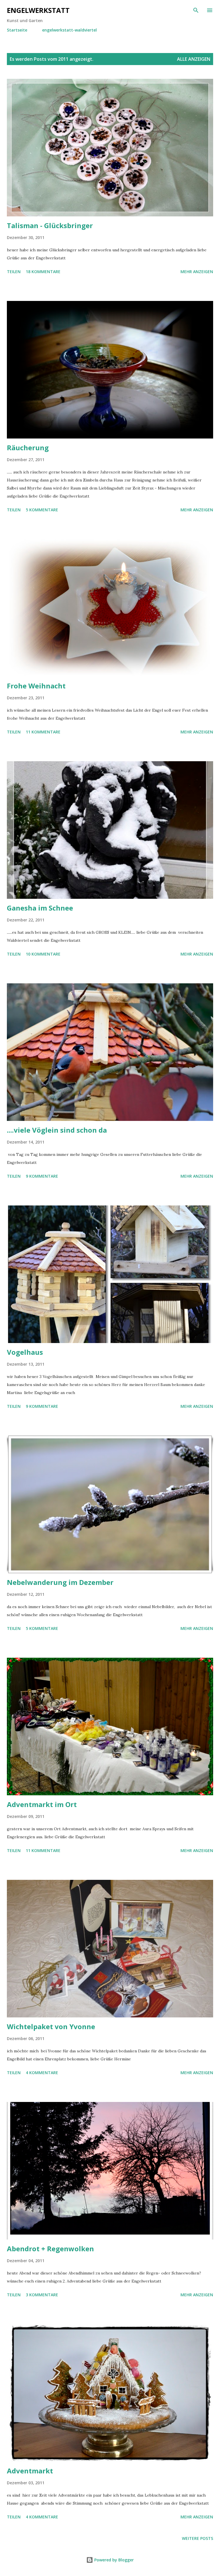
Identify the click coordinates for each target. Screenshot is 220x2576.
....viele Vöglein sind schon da (57, 1130)
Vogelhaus (25, 1352)
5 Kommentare (42, 510)
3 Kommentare (42, 2295)
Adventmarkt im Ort (42, 1804)
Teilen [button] (14, 272)
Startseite (17, 30)
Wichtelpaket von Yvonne (51, 2026)
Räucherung (28, 448)
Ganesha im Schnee (40, 908)
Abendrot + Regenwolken (50, 2249)
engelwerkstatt (38, 10)
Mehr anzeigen (197, 272)
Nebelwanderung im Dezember (60, 1582)
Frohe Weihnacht (36, 686)
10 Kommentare (43, 954)
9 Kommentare (42, 1176)
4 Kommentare (42, 2073)
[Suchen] (196, 10)
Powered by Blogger (113, 2560)
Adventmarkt (30, 2471)
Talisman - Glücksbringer (50, 225)
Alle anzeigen (194, 59)
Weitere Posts (198, 2538)
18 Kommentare (43, 272)
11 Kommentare (43, 732)
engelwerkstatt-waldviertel (69, 30)
